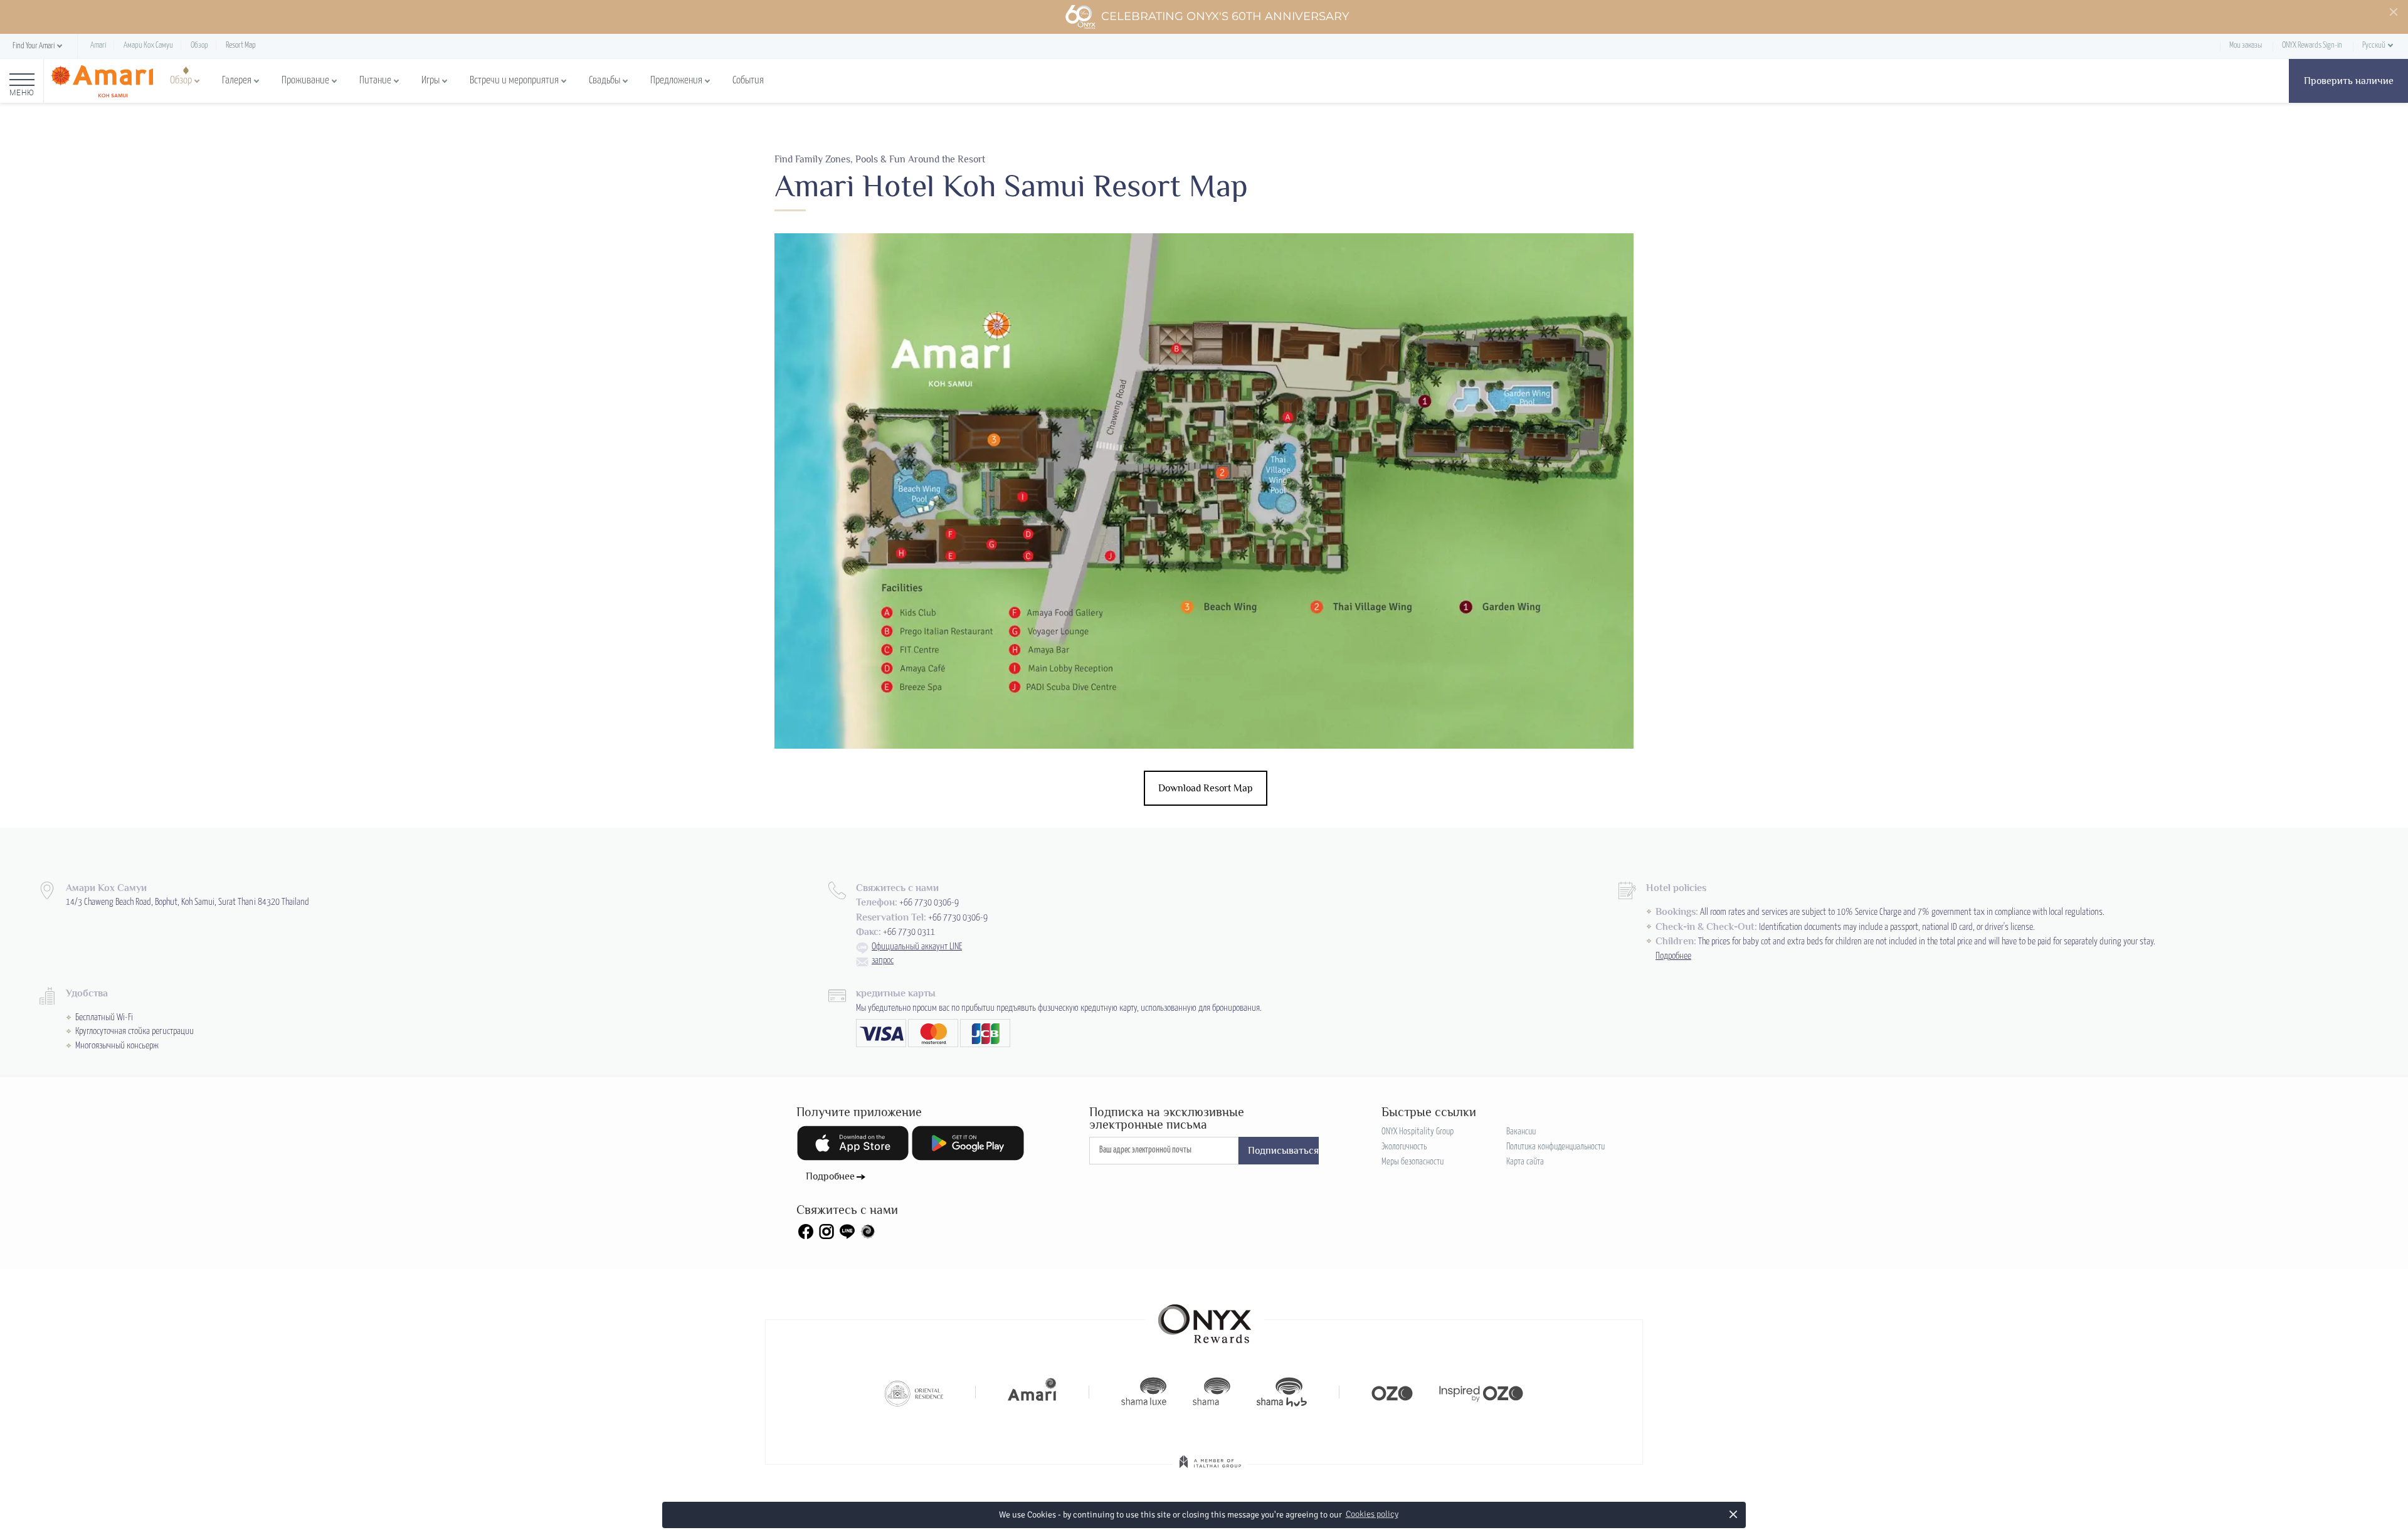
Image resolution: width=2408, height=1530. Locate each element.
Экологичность (1404, 1147)
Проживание (305, 81)
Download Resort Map (1206, 788)
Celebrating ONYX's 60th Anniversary (1225, 16)
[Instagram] (826, 1232)
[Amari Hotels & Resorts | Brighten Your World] (1032, 1392)
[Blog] (868, 1232)
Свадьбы (605, 81)
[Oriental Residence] (914, 1392)
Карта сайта (1525, 1162)
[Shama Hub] (1282, 1392)
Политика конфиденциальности (1555, 1147)
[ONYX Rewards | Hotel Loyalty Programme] (1205, 1318)
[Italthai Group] (1210, 1470)
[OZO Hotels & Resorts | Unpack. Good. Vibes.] (1392, 1392)
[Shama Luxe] (1144, 1392)
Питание (375, 81)
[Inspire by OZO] (1481, 1392)
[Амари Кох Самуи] (102, 81)
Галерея (237, 81)
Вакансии (1521, 1132)
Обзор (181, 81)
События (748, 81)
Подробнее (1673, 956)
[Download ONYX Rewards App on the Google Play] (968, 1143)
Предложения (676, 81)
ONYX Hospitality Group (1418, 1132)
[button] (39, 47)
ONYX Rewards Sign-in (2312, 45)
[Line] (847, 1232)
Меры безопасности (1413, 1162)
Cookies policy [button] (1372, 1514)
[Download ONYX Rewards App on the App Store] (853, 1143)
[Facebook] (806, 1232)
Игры (430, 81)
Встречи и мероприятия (514, 81)
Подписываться (1283, 1151)
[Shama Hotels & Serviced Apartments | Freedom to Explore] (1212, 1392)
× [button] (1734, 1514)
